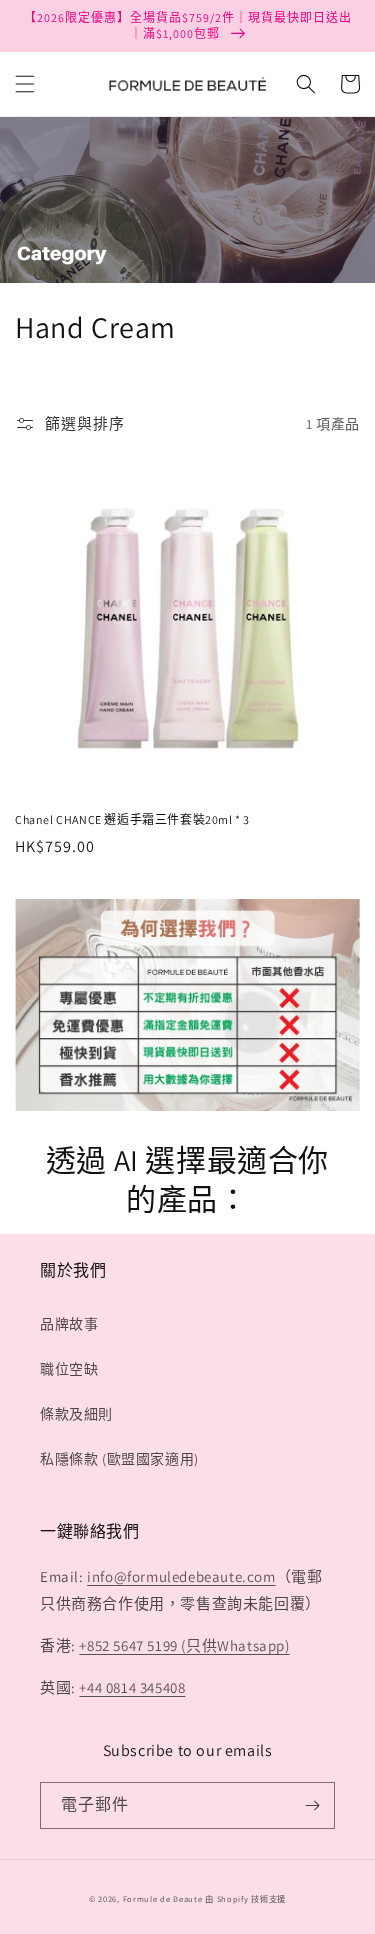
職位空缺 (69, 1369)
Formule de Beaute (163, 1898)
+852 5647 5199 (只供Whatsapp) (184, 1645)
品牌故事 (69, 1324)
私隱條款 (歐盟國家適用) (119, 1459)
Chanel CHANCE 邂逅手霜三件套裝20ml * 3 (132, 819)
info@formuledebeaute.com (181, 1576)
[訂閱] (312, 1805)
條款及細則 (76, 1414)
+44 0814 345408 (132, 1687)
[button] (25, 84)
